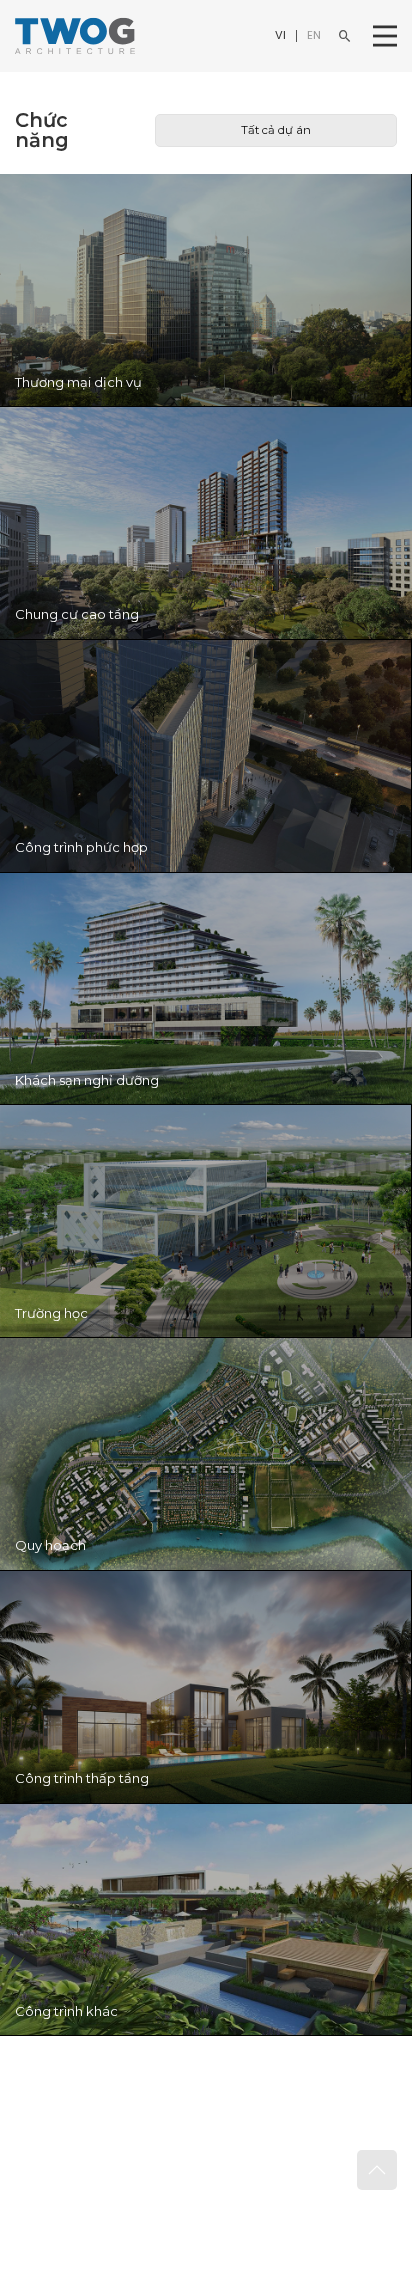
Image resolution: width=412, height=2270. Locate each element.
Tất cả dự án (276, 130)
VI (280, 35)
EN (314, 35)
